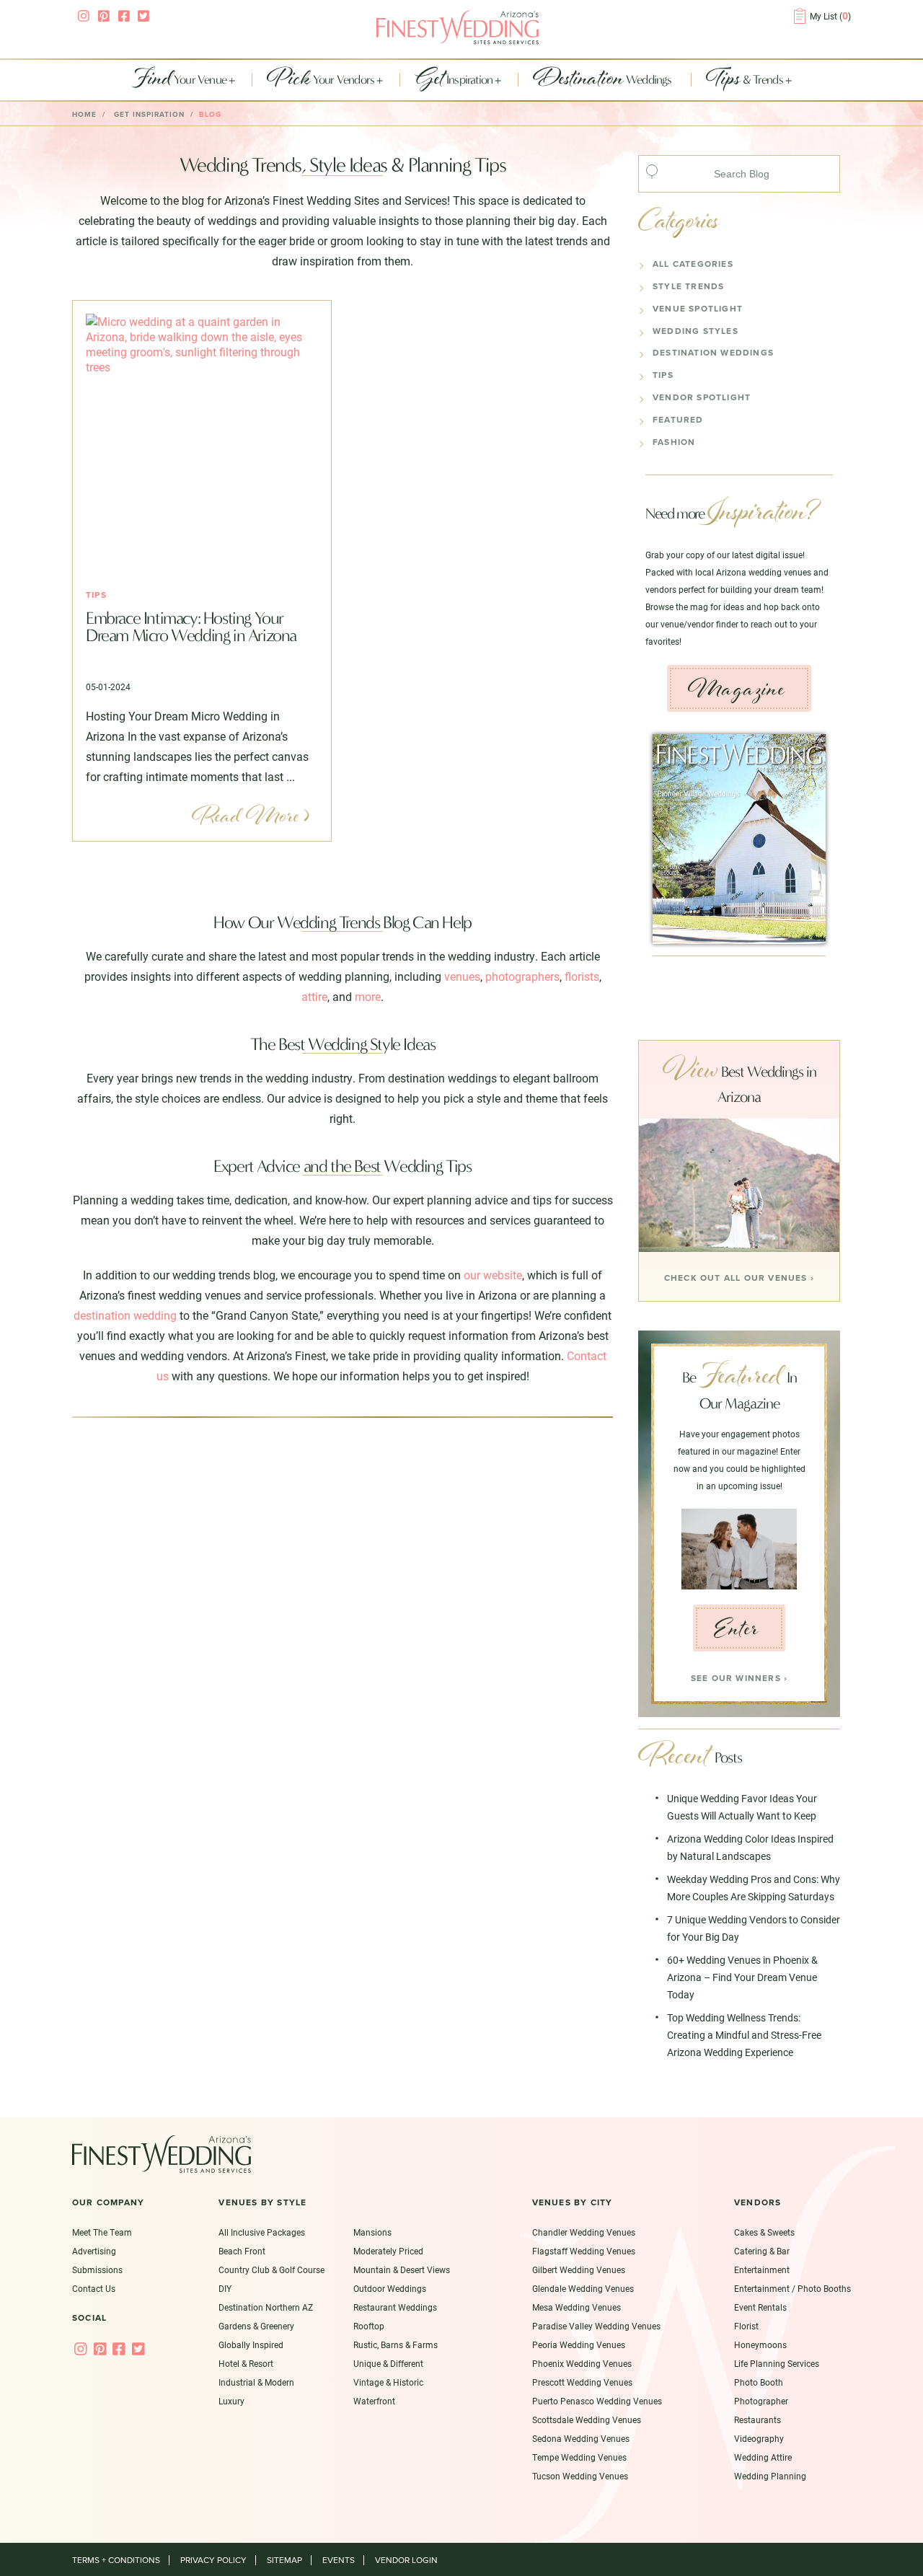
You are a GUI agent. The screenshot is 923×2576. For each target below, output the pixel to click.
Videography (759, 2438)
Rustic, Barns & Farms (396, 2345)
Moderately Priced (388, 2251)
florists (582, 976)
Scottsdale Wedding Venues (587, 2420)
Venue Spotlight (698, 309)
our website (493, 1275)
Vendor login (406, 2560)
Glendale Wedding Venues (583, 2288)
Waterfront (374, 2401)
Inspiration (455, 80)
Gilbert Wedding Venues (579, 2270)
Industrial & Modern (256, 2382)
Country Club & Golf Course (271, 2270)
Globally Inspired (251, 2345)
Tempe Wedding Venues (579, 2457)
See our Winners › (739, 1678)
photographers (522, 976)
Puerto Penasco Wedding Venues (597, 2401)
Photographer (761, 2401)
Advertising (94, 2251)
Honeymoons (760, 2345)
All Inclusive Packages (262, 2232)
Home (84, 115)
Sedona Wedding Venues (581, 2438)
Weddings (604, 80)
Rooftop (369, 2326)
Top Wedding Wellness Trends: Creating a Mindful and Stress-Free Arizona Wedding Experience (744, 2035)
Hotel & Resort (246, 2363)
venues (462, 976)
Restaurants (758, 2420)
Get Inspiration (149, 115)
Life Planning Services (777, 2363)
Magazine (736, 689)
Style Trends (688, 286)
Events (339, 2560)
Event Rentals (760, 2307)
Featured (678, 420)
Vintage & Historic (388, 2382)
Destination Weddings (713, 353)
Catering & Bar (762, 2251)
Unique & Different (388, 2363)
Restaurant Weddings (395, 2307)
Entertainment (762, 2270)
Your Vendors (322, 80)
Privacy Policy (213, 2560)
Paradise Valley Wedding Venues (596, 2326)
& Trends (746, 80)
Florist (746, 2326)
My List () (830, 16)
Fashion (674, 442)
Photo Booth (759, 2382)
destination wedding (125, 1315)
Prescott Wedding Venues (582, 2382)
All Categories (693, 264)
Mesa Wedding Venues (577, 2307)
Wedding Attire (763, 2457)
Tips (96, 595)
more (368, 996)
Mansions (372, 2232)
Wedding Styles (695, 331)
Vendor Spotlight (702, 397)
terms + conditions (116, 2560)
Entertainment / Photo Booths (792, 2288)
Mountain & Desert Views (402, 2270)
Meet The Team (102, 2232)
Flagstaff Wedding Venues (584, 2251)
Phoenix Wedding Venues (582, 2363)
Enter (737, 1628)
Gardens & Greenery (256, 2326)
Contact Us (94, 2288)
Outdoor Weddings (390, 2288)
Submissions (97, 2270)
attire (314, 996)
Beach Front (242, 2251)
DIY (225, 2288)
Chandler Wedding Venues (584, 2232)
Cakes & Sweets (764, 2232)
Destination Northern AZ (266, 2307)
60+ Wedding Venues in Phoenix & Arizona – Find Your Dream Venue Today (742, 1977)
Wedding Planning (770, 2476)
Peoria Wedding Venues (579, 2345)
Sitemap (284, 2560)
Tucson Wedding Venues (580, 2476)
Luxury (231, 2401)
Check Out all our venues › (739, 1278)
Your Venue (180, 80)
